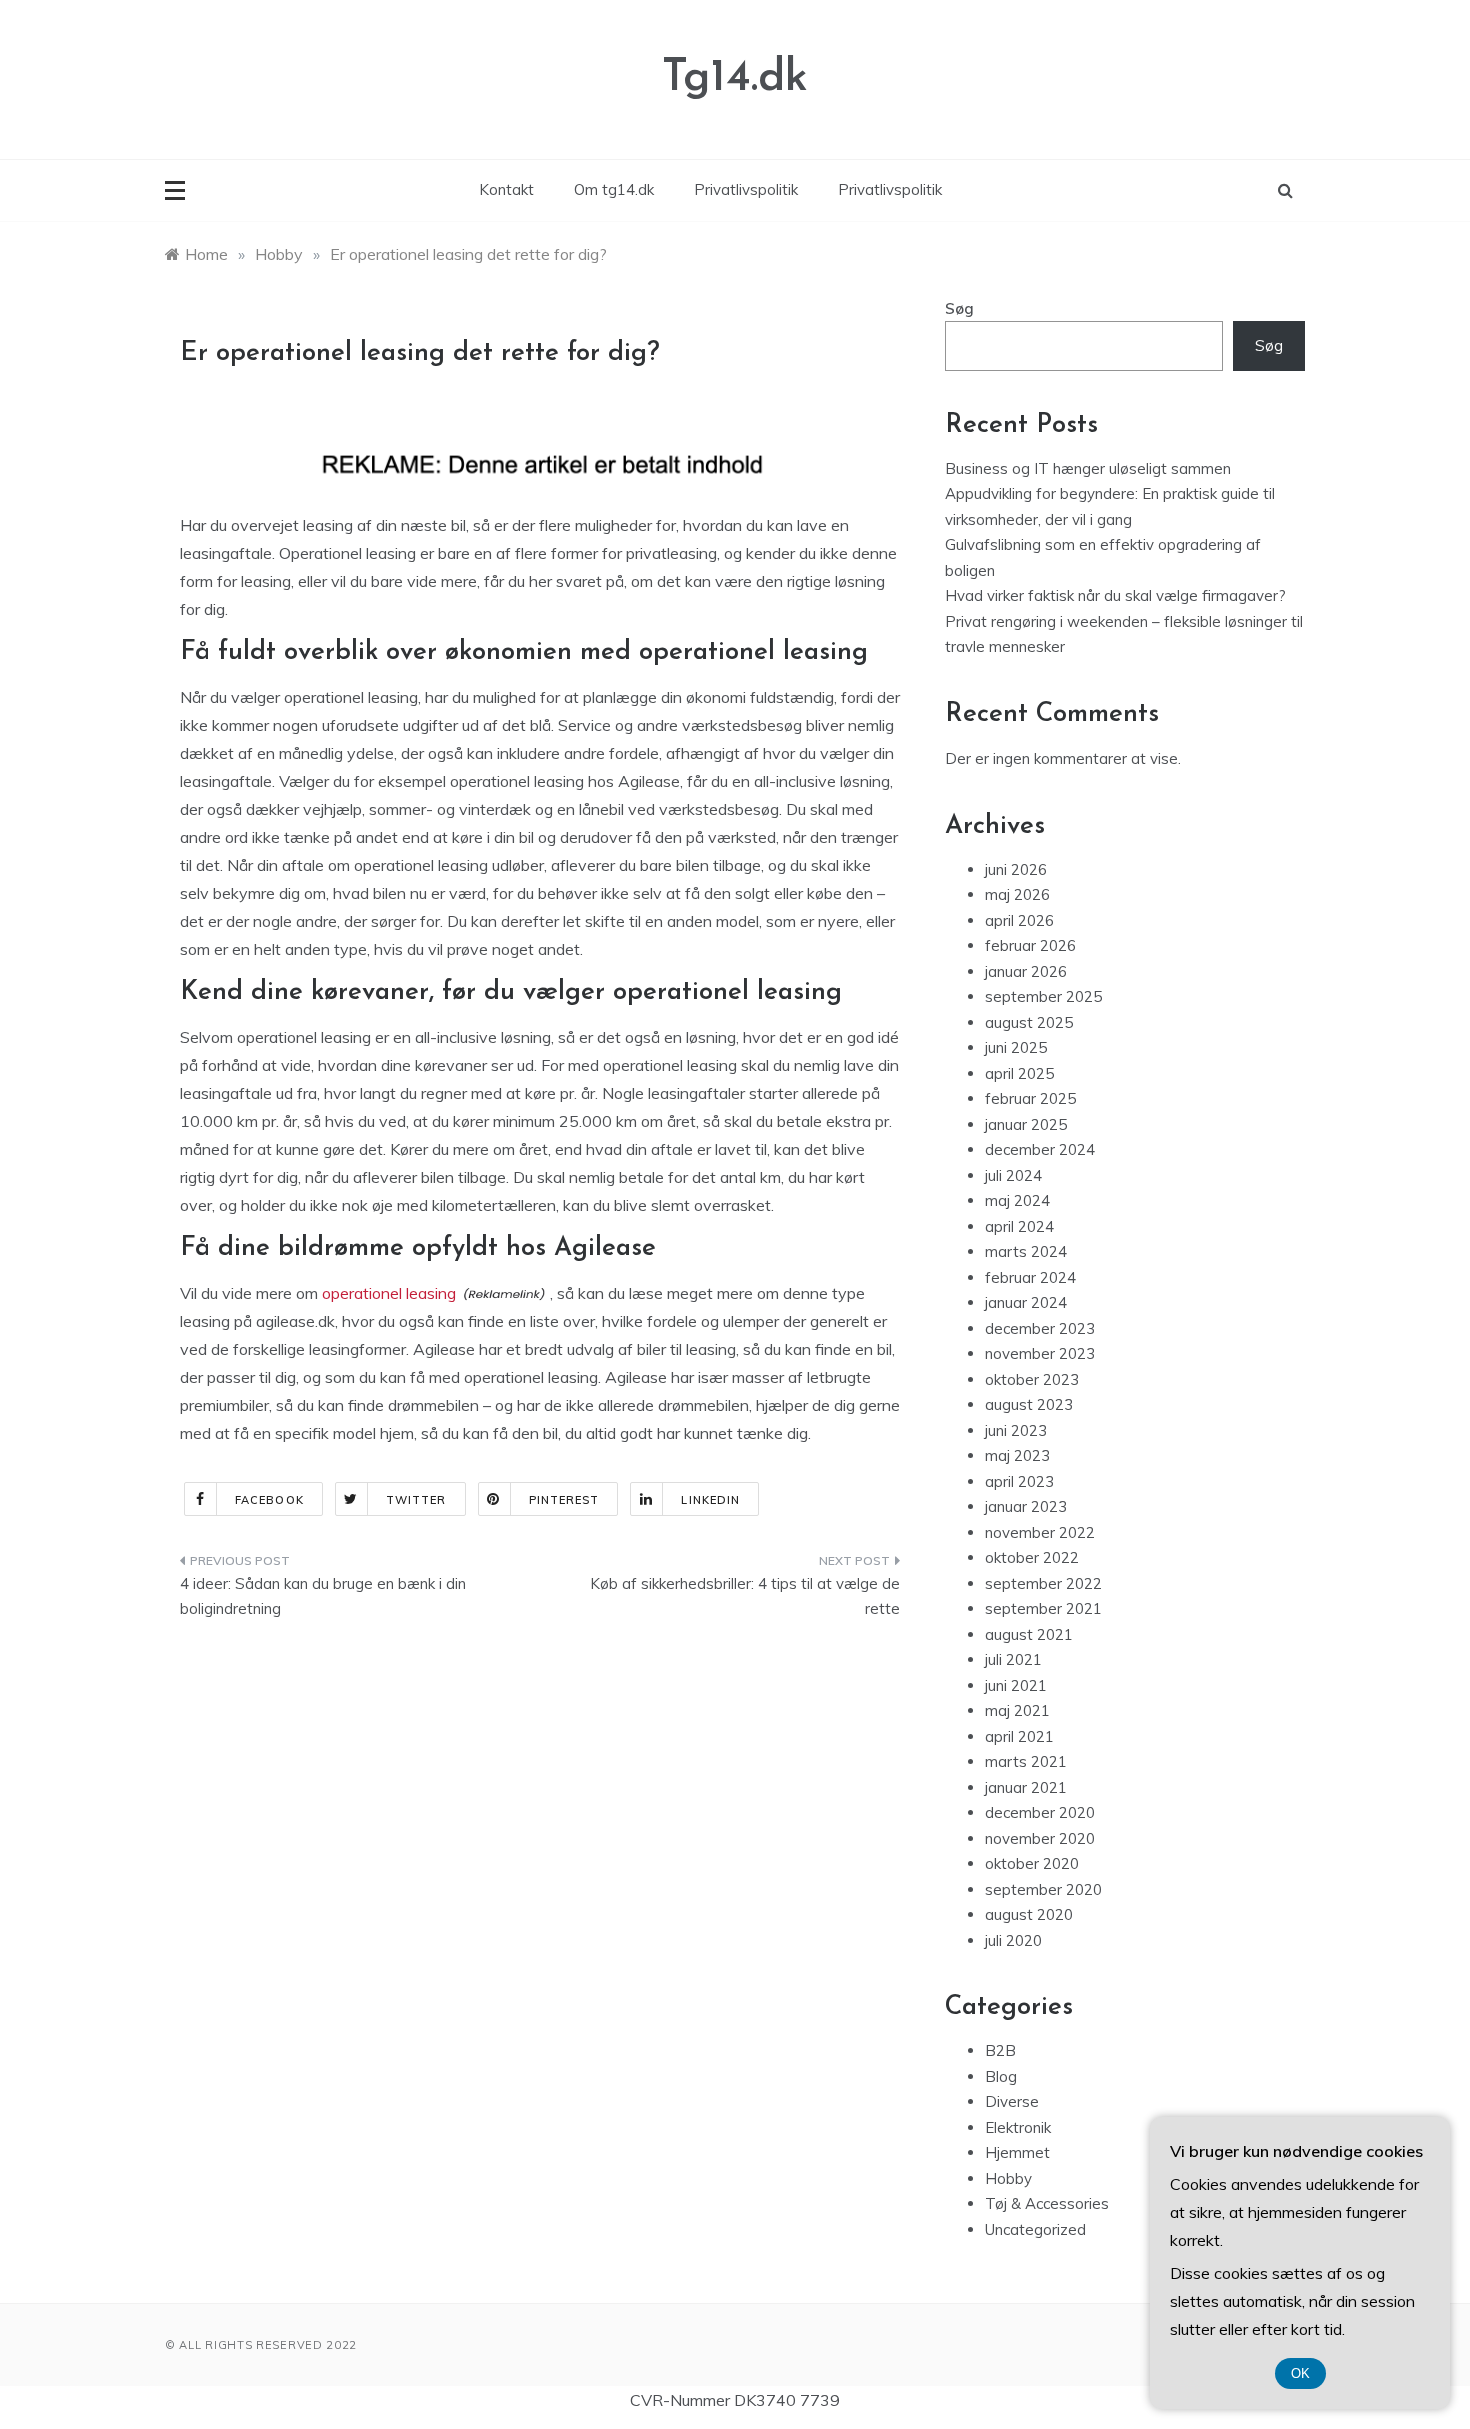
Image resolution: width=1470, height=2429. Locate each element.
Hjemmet (1017, 2152)
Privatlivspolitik (746, 189)
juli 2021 (1013, 1659)
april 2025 (1019, 1073)
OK (1300, 2373)
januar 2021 (1026, 1787)
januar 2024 (1026, 1302)
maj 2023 (1017, 1455)
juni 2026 (1016, 869)
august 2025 (1029, 1022)
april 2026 (1019, 920)
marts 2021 (1026, 1761)
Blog (1001, 2076)
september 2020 (1043, 1889)
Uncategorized (1035, 2229)
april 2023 (1019, 1481)
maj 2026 (1017, 894)
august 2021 (1029, 1634)
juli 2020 (1013, 1940)
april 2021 (1019, 1736)
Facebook (269, 1500)
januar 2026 (1026, 971)
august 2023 (1029, 1404)
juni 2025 (1016, 1047)
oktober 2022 (1032, 1557)
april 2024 (1019, 1226)
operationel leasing (389, 1293)
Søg (959, 308)
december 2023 (1040, 1328)
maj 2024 (1017, 1200)
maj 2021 (1017, 1710)
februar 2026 (1030, 945)
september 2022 (1043, 1583)
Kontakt (506, 189)
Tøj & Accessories (1047, 2203)
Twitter (416, 1500)
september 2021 (1043, 1608)
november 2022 (1040, 1532)
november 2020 (1040, 1838)
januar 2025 (1026, 1124)
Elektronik (1018, 2127)
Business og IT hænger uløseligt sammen (1088, 468)
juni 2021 (1016, 1685)
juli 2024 (1013, 1175)
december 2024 (1040, 1149)
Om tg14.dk (614, 189)
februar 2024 (1030, 1277)
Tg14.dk (735, 78)
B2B (1000, 2050)
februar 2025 (1030, 1098)
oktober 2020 (1032, 1863)
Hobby (1008, 2178)
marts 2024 (1026, 1251)
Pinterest (564, 1500)
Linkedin (710, 1500)
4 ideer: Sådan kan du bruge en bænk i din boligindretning (323, 1596)
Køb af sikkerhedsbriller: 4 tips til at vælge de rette (745, 1596)
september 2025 (1043, 996)
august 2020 (1029, 1914)
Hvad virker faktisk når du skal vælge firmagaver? (1115, 595)
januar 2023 (1026, 1506)
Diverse (1012, 2101)
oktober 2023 (1032, 1379)
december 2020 (1040, 1812)
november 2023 (1040, 1353)
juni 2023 (1016, 1430)
